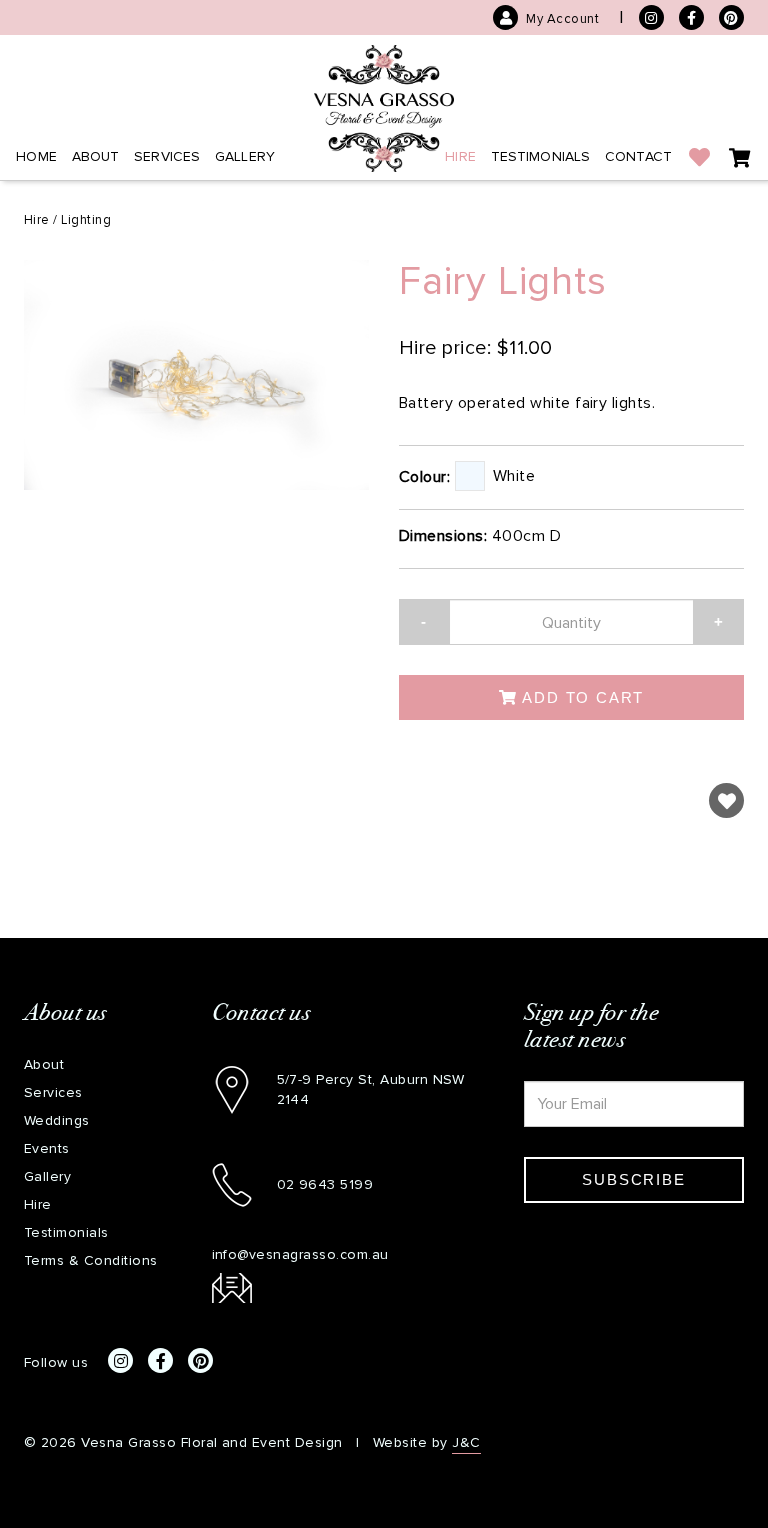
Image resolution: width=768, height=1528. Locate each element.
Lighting (86, 220)
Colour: (424, 476)
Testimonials (541, 156)
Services (167, 156)
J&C (466, 1442)
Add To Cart (581, 697)
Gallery (245, 156)
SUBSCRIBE (633, 1179)
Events (47, 1148)
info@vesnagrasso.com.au (300, 1254)
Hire (460, 156)
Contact (638, 156)
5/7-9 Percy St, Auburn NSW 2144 (371, 1089)
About (96, 156)
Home (36, 156)
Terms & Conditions (91, 1260)
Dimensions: (443, 535)
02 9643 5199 (325, 1184)
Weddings (57, 1120)
